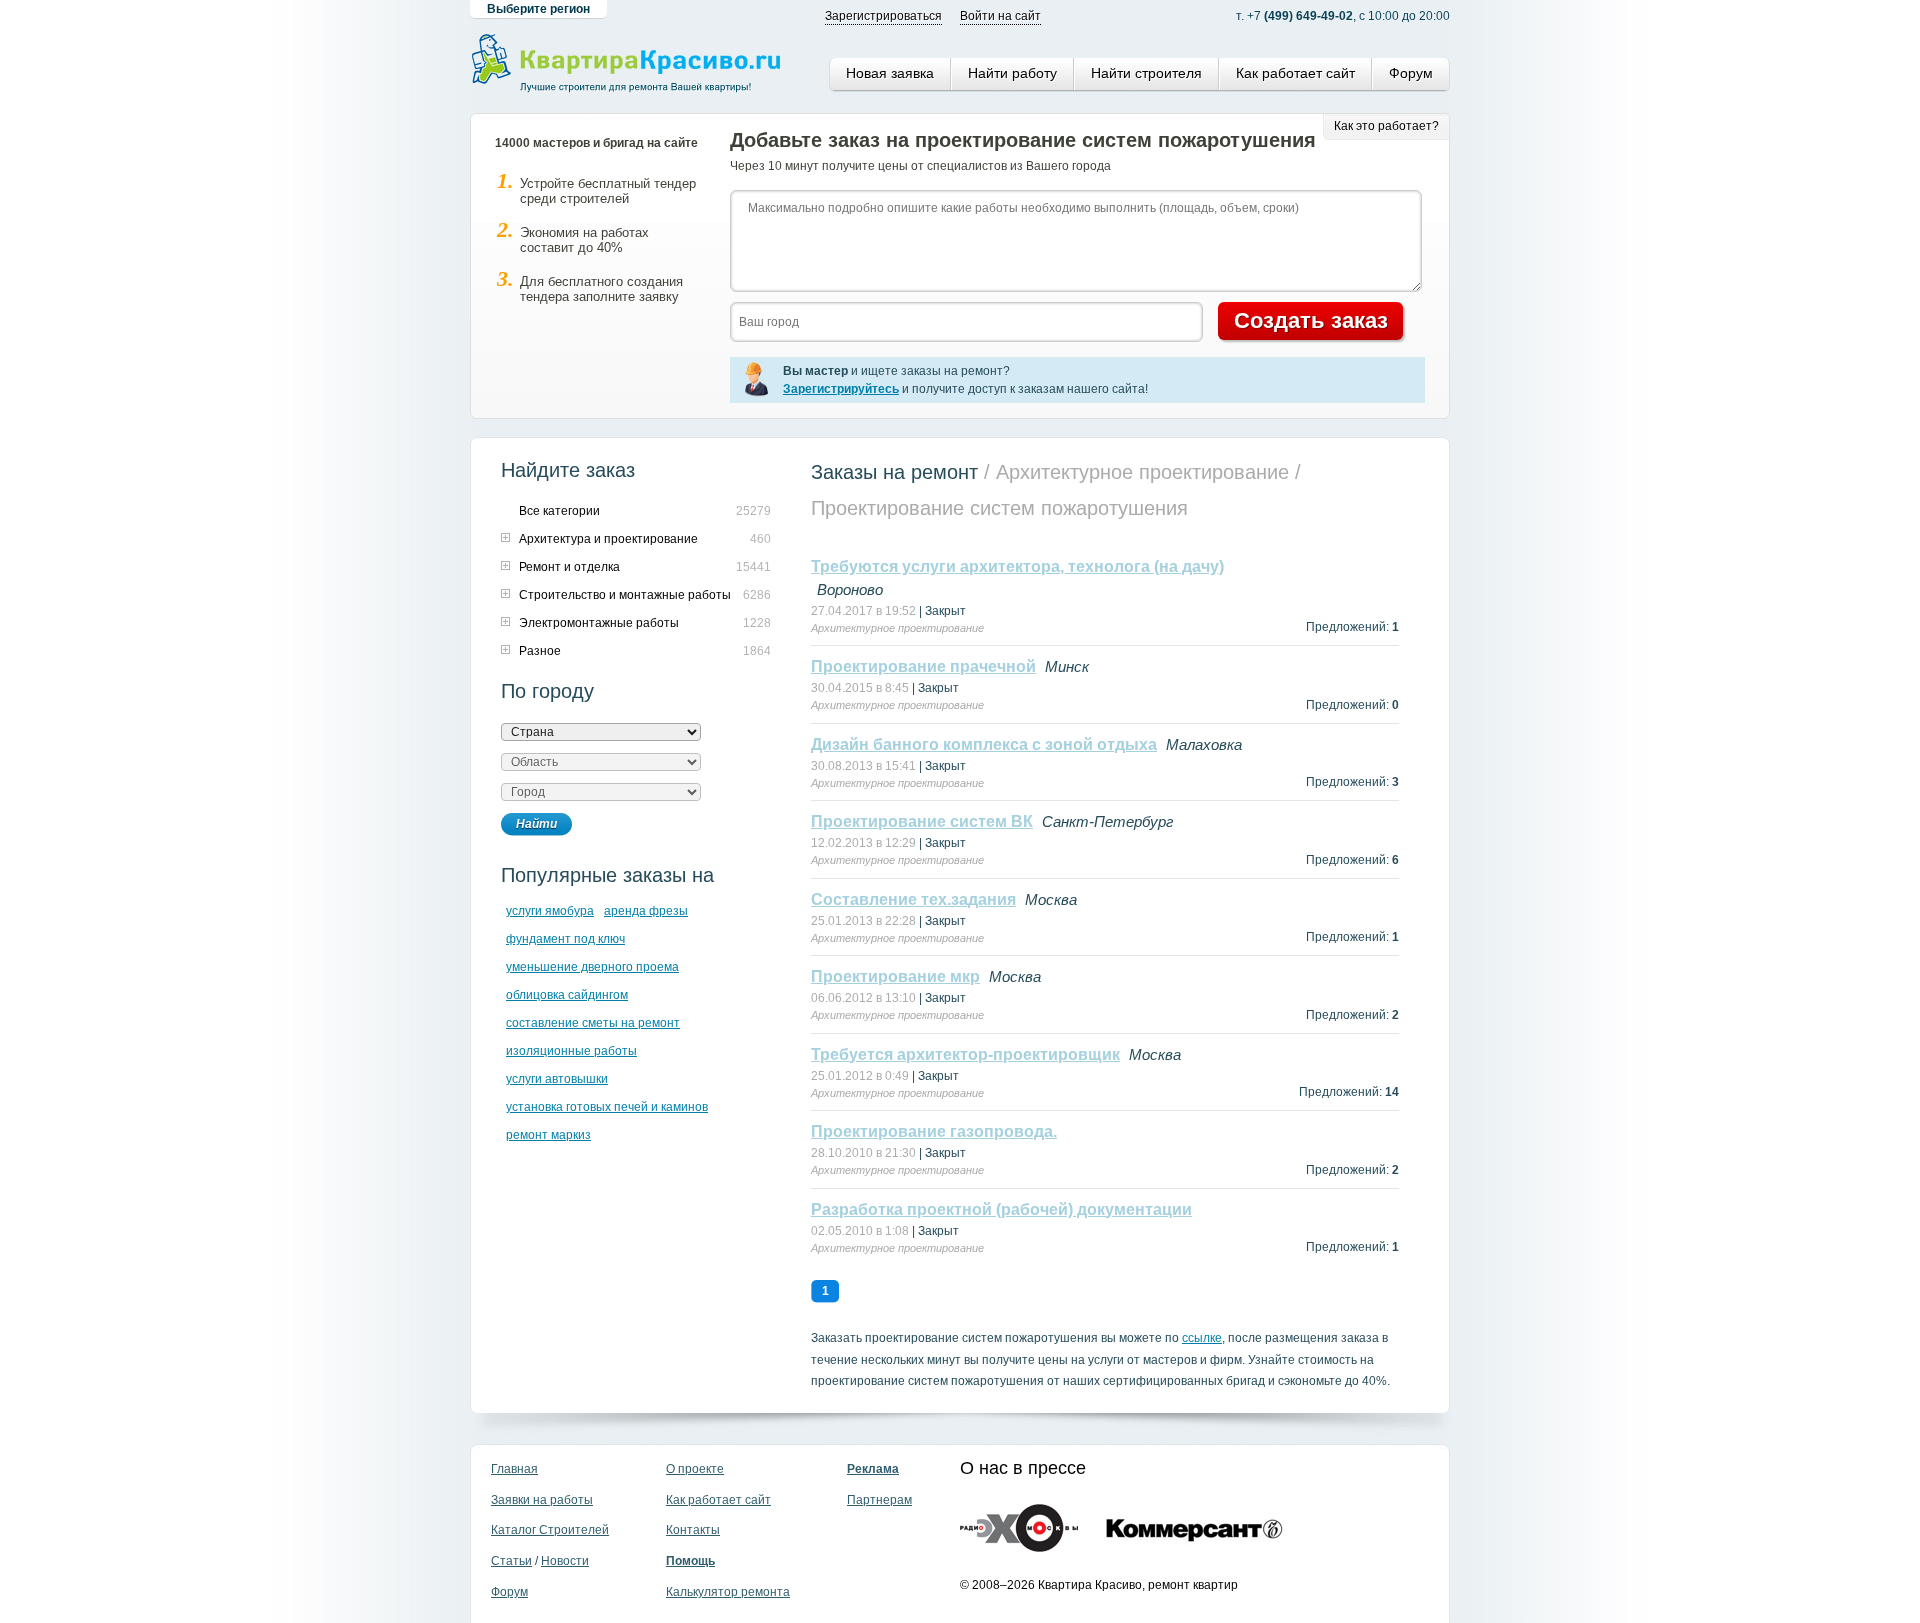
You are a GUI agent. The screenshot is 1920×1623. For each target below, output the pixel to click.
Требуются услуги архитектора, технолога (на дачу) (1017, 566)
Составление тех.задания (913, 899)
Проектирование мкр (895, 976)
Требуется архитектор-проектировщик (965, 1054)
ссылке (1202, 1338)
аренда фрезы (646, 911)
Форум (1411, 73)
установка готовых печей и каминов (607, 1107)
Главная (514, 1469)
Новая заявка (890, 73)
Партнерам (879, 1500)
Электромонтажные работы (599, 623)
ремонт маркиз (548, 1135)
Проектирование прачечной (923, 666)
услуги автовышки (557, 1079)
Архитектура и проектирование (608, 539)
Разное (540, 651)
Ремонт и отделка (569, 567)
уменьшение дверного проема (592, 967)
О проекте (695, 1469)
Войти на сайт (1000, 16)
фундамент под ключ (565, 939)
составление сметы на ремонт (593, 1023)
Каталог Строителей (550, 1530)
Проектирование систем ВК (922, 821)
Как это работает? (1386, 126)
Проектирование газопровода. (934, 1131)
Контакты (693, 1530)
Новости (565, 1561)
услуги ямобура (550, 911)
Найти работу (1012, 73)
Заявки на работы (542, 1500)
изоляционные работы (571, 1051)
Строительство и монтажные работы (625, 595)
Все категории (559, 511)
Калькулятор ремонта (728, 1592)
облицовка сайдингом (567, 995)
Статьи (511, 1561)
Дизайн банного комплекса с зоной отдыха (984, 744)
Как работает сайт (1295, 73)
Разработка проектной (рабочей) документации (1001, 1209)
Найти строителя (1146, 73)
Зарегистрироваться (883, 16)
